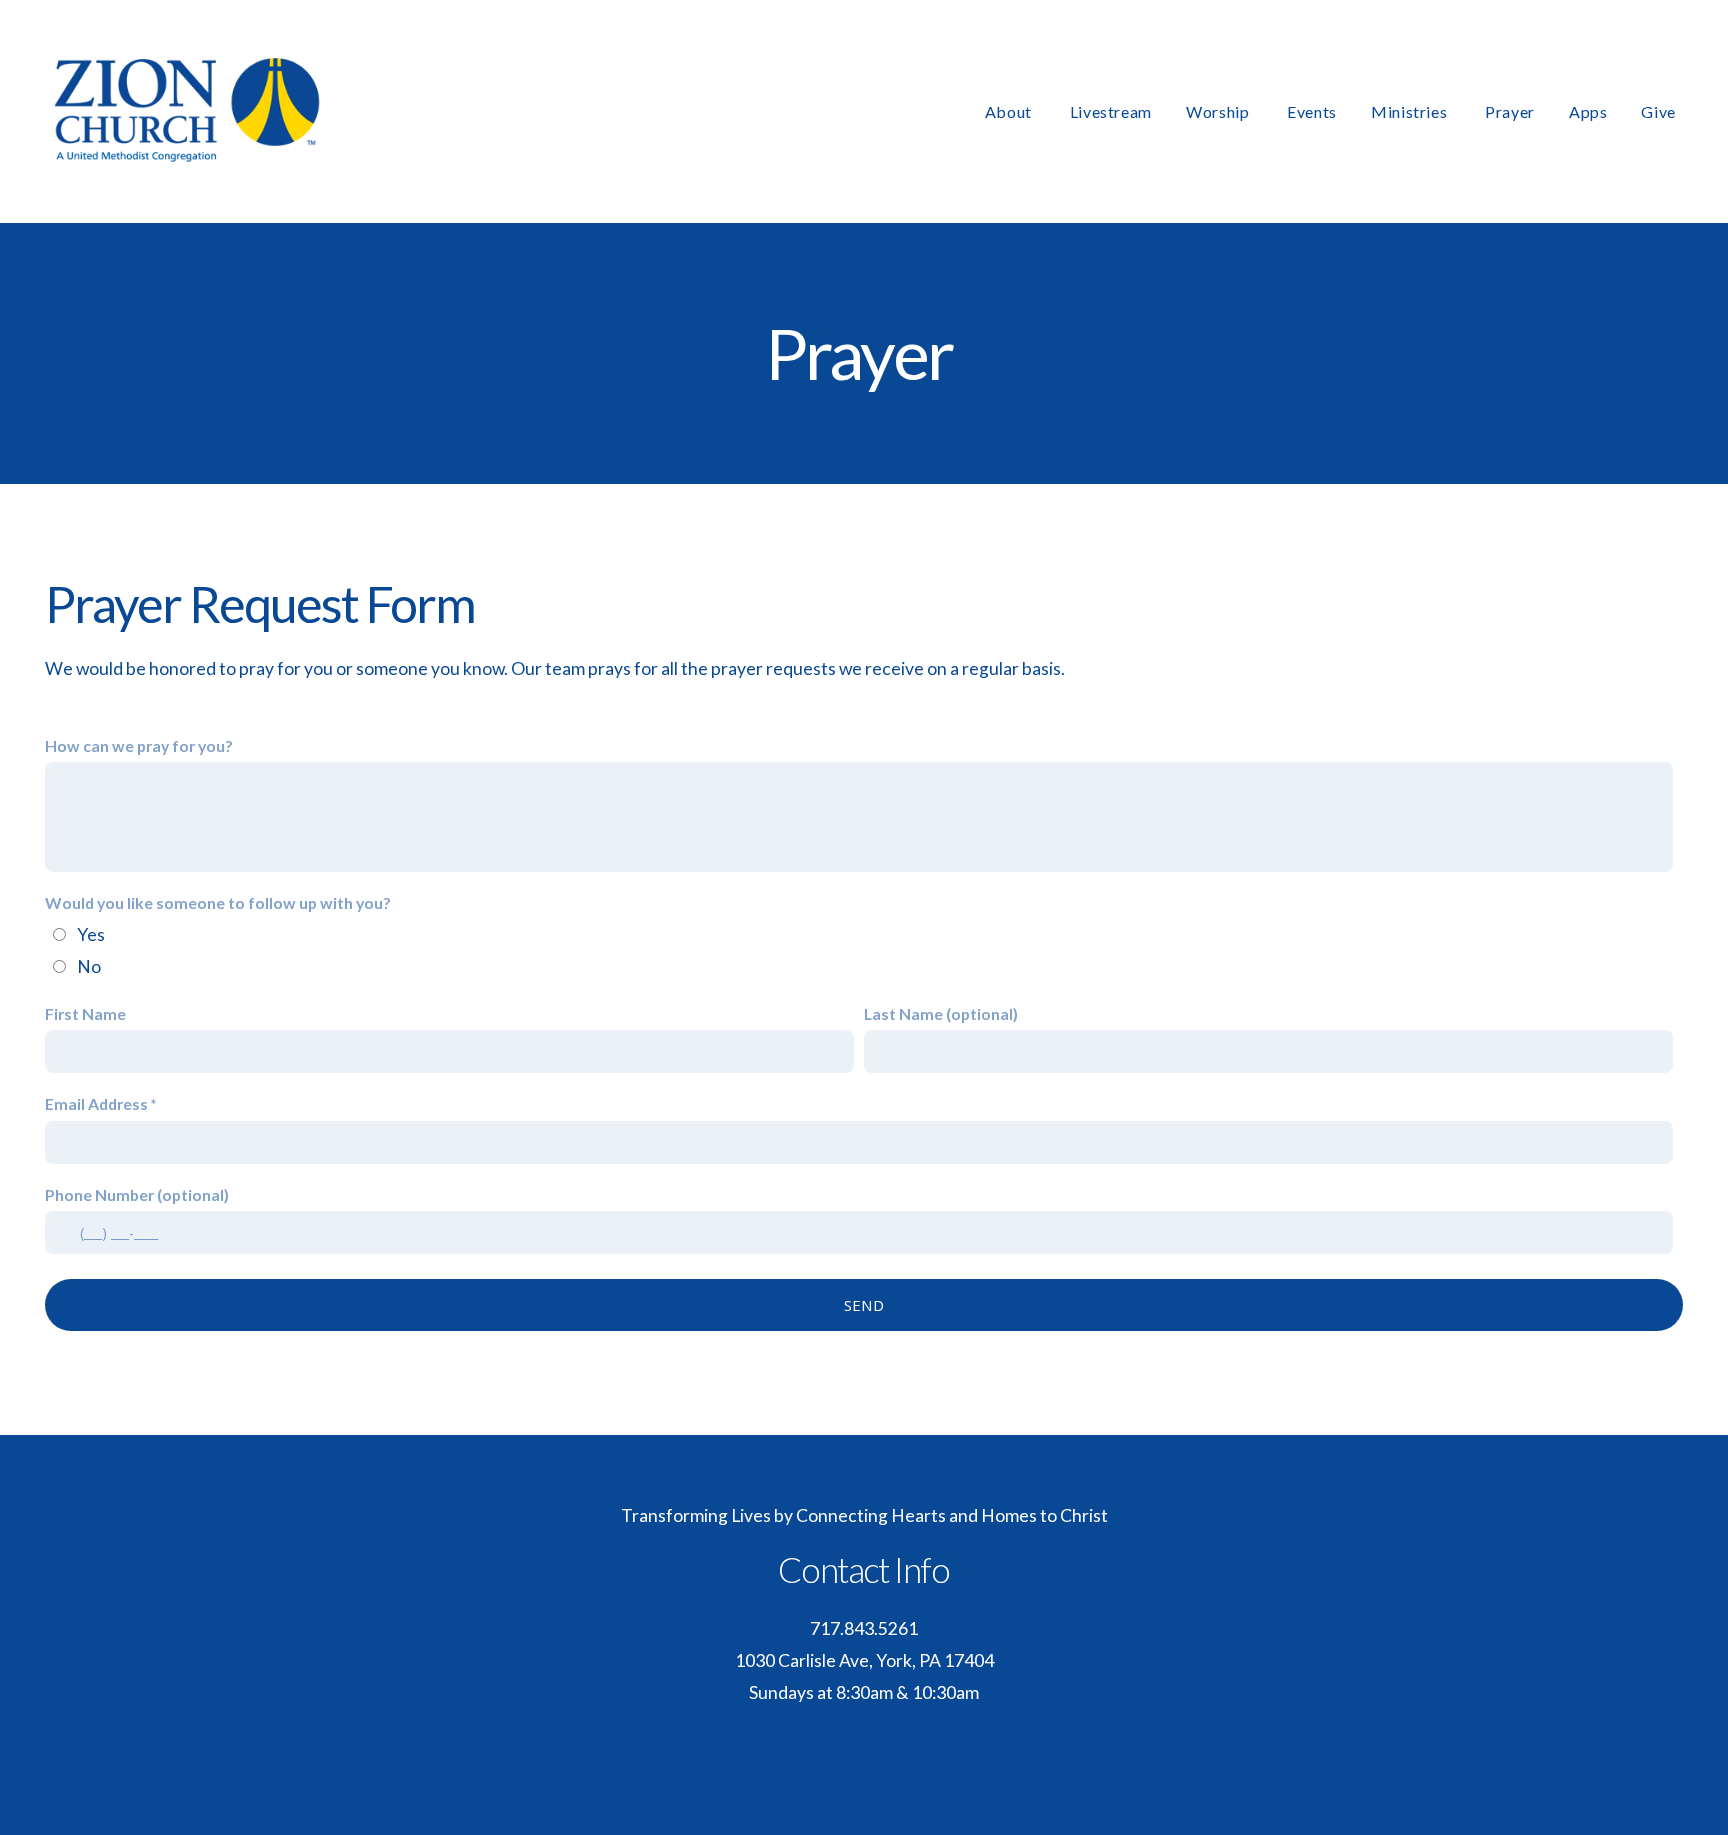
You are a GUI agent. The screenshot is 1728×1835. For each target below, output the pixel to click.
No (89, 966)
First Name (85, 1013)
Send (864, 1305)
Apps (1588, 111)
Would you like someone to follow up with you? (218, 902)
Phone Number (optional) (137, 1194)
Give (1658, 111)
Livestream (1111, 111)
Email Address (96, 1103)
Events (1312, 111)
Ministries (1411, 111)
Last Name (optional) (941, 1013)
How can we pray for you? (139, 745)
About (1010, 111)
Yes (91, 934)
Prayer (1510, 111)
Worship (1219, 111)
